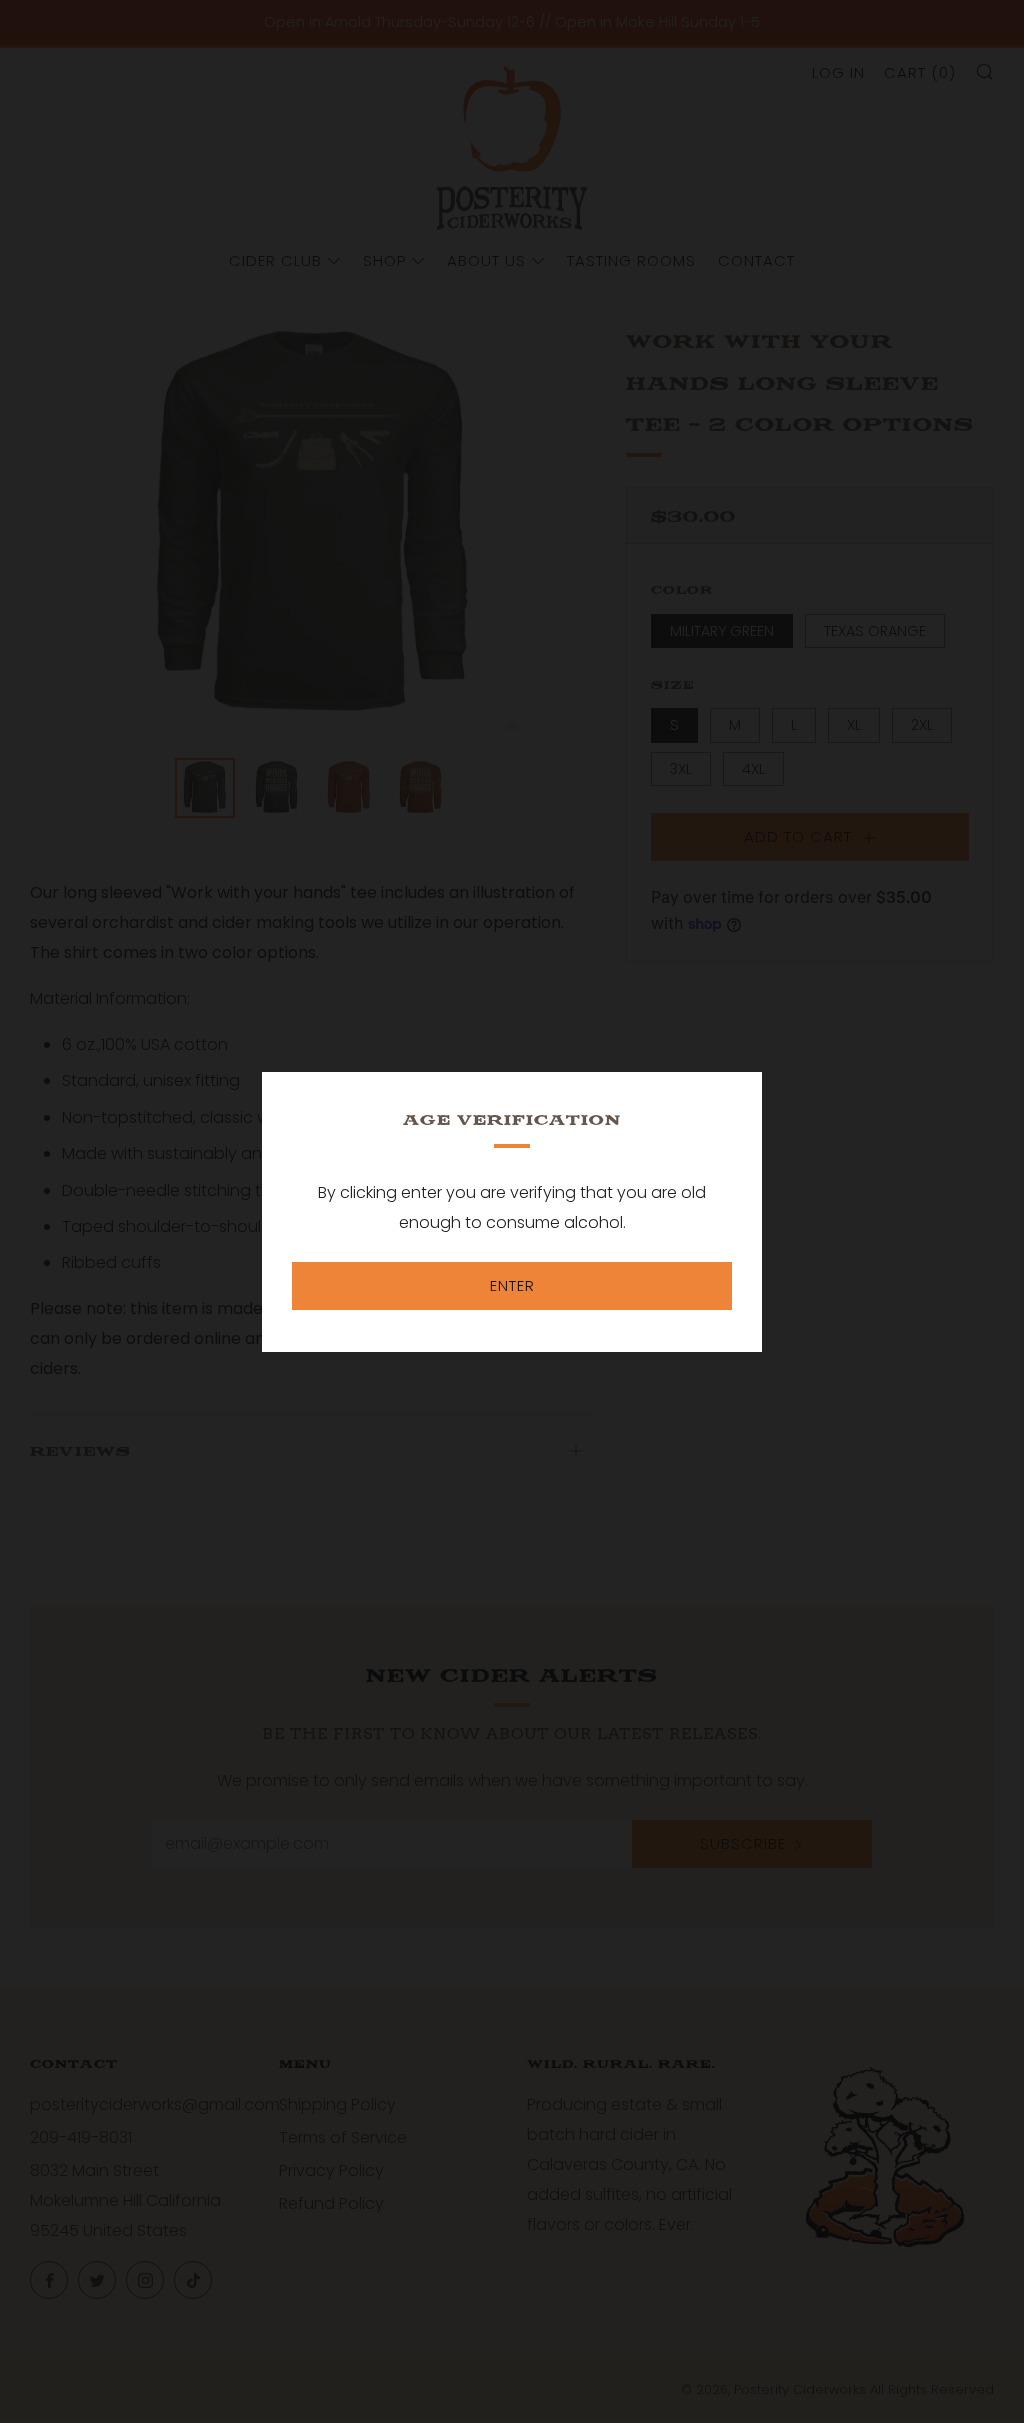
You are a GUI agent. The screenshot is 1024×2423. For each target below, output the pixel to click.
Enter (512, 1285)
